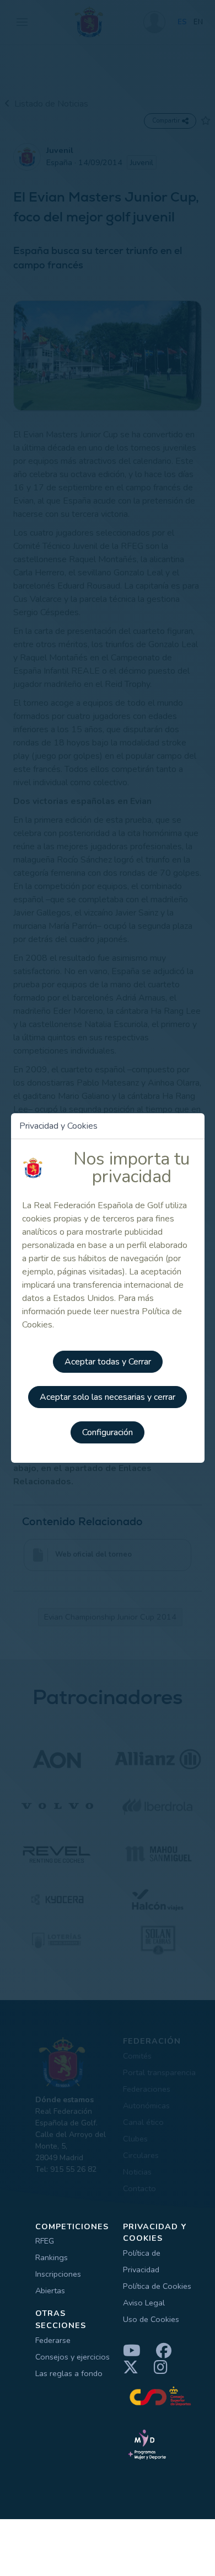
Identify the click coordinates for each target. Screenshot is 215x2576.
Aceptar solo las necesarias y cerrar (108, 1397)
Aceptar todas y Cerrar (108, 1362)
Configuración (108, 1432)
